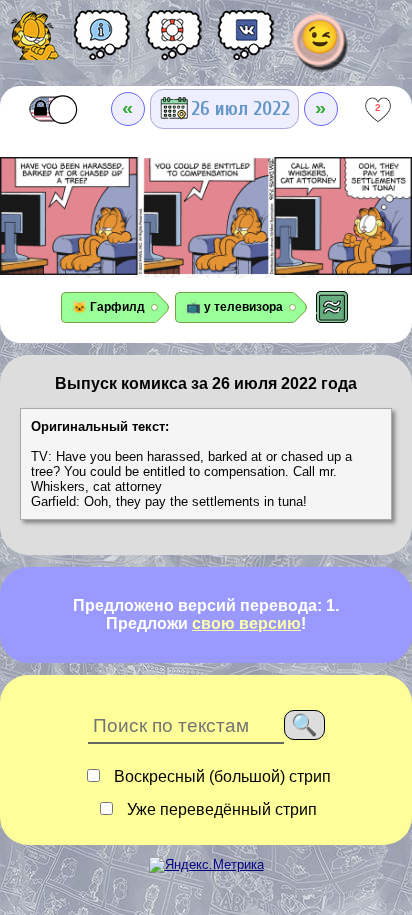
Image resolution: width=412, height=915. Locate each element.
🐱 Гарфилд (108, 307)
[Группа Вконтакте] (246, 42)
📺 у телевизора (234, 307)
